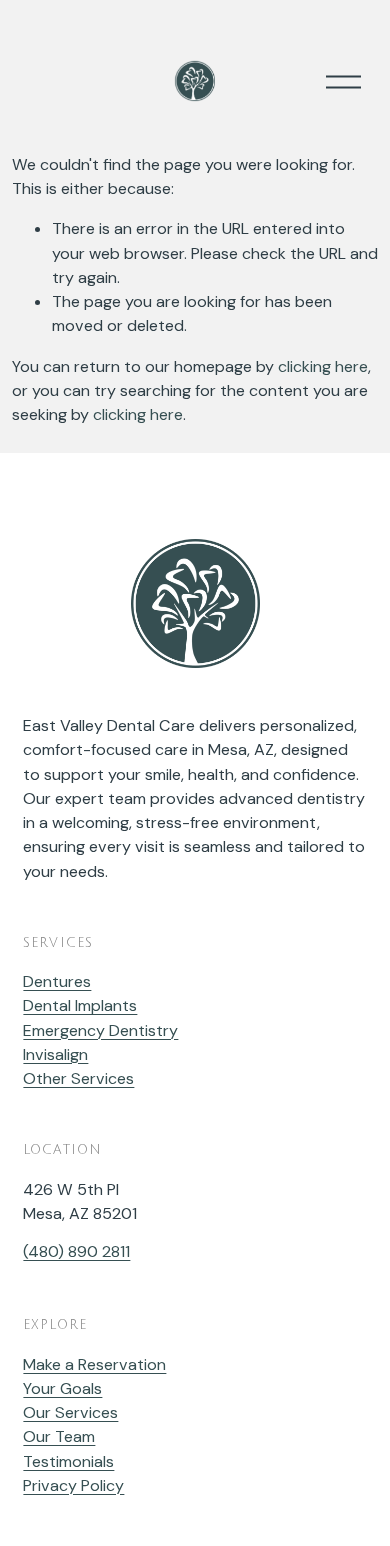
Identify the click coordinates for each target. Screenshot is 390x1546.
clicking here (323, 366)
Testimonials (68, 1461)
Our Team (59, 1436)
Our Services (70, 1412)
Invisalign (55, 1054)
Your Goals (62, 1388)
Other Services (78, 1078)
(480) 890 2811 (76, 1251)
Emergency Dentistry (100, 1030)
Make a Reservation (94, 1364)
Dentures (57, 981)
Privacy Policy (73, 1485)
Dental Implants (80, 1005)
